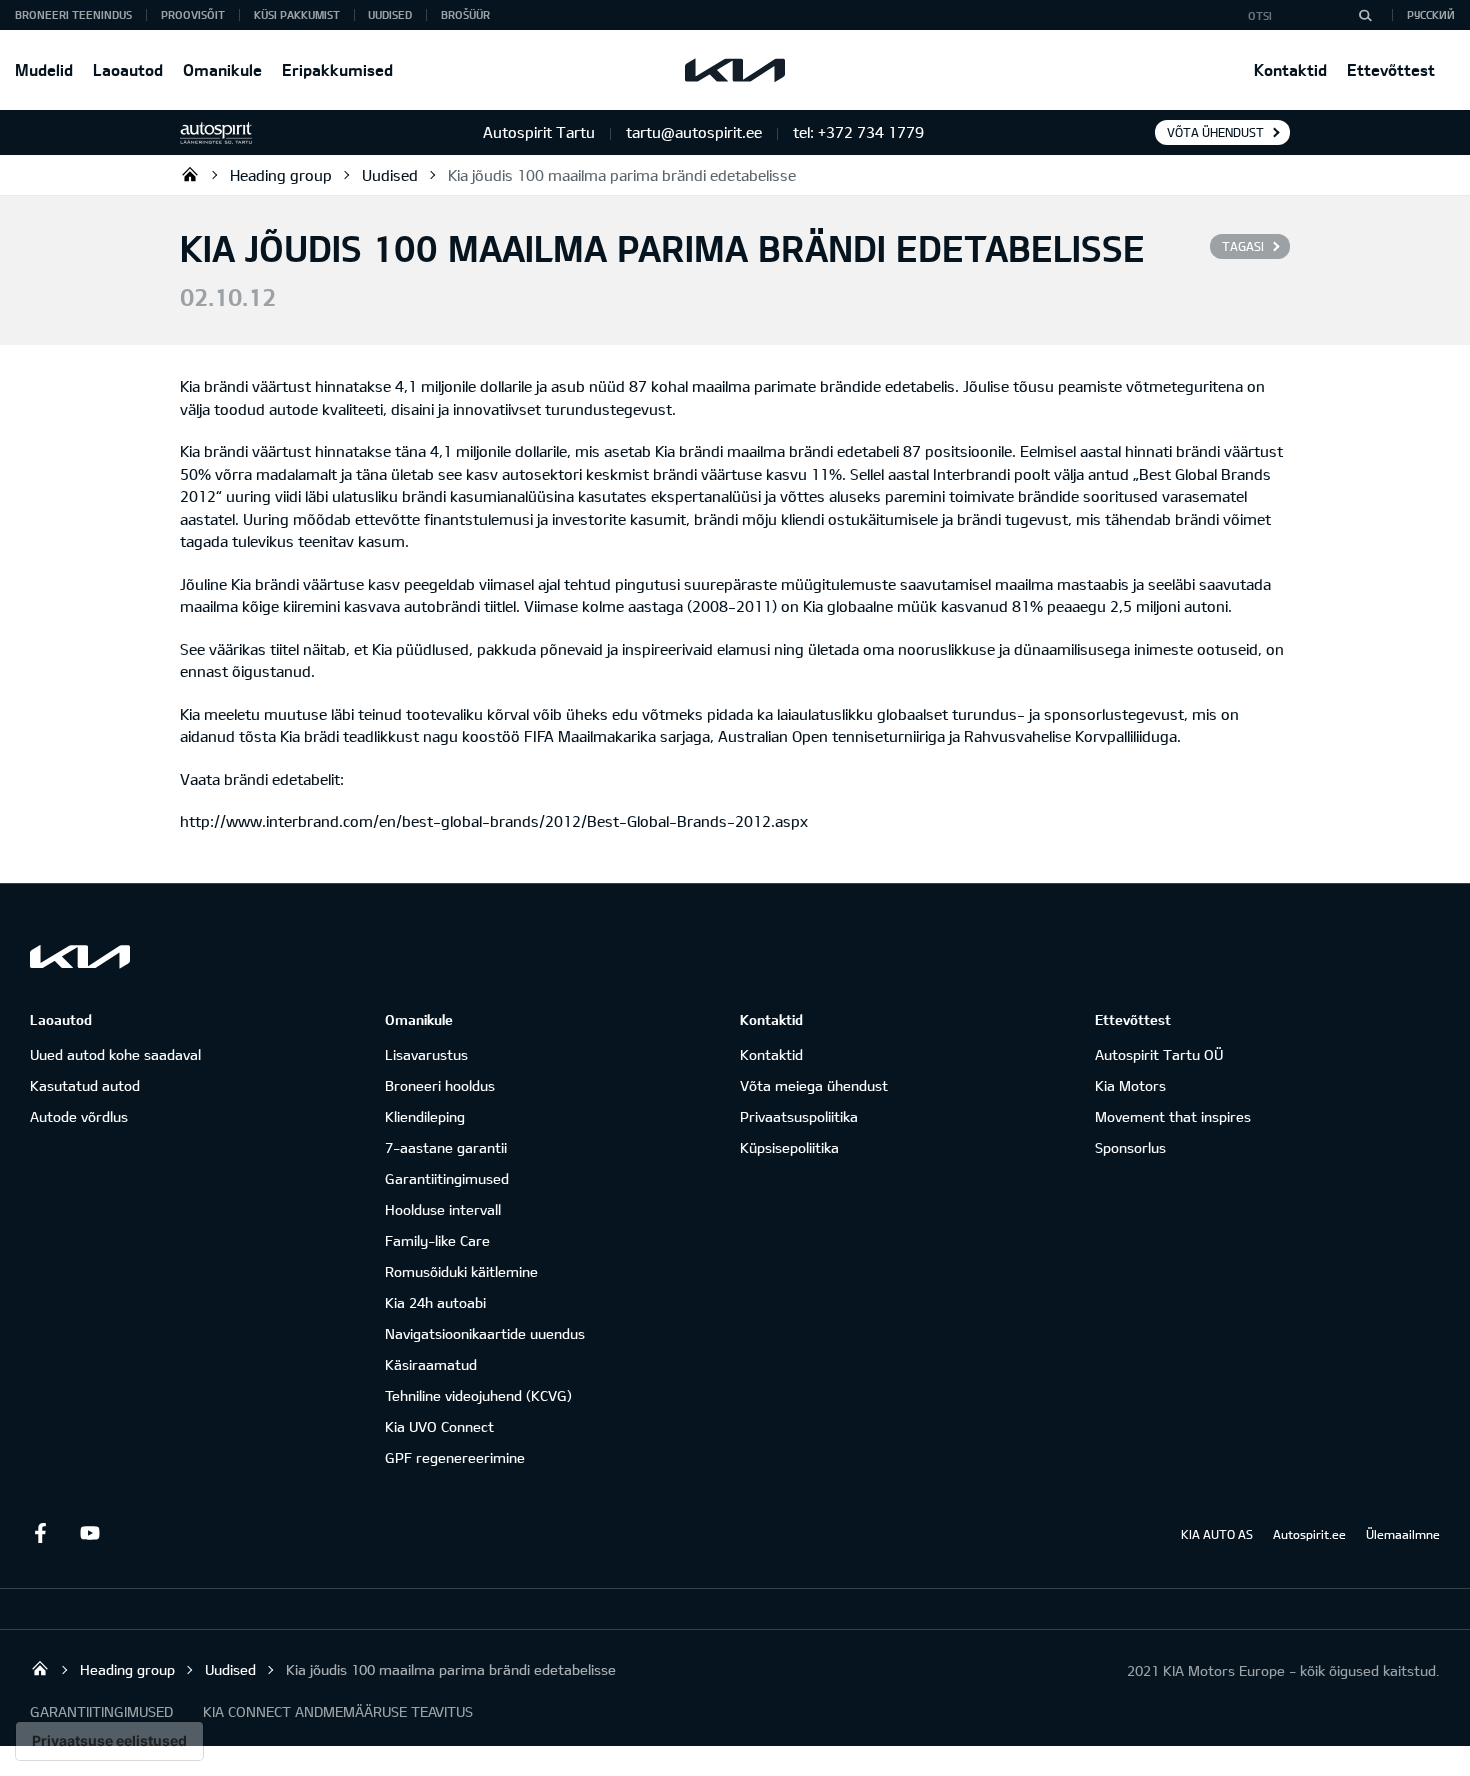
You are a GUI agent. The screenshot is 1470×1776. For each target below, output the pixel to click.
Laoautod (128, 69)
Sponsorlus (1130, 1147)
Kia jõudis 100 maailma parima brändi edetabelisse (622, 175)
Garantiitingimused (447, 1178)
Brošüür (465, 14)
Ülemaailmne (1403, 1534)
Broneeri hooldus (440, 1085)
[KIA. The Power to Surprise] (80, 956)
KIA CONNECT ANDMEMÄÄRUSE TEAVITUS (338, 1711)
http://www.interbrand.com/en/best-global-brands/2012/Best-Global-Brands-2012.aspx (494, 821)
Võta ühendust (1215, 132)
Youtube (90, 1533)
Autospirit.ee (1309, 1534)
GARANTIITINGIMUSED (101, 1711)
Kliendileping (425, 1116)
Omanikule (222, 69)
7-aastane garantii (446, 1147)
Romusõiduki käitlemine (461, 1271)
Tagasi (1243, 246)
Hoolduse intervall (443, 1209)
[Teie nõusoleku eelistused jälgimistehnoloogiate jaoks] (109, 1741)
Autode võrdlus (79, 1116)
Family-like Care (437, 1240)
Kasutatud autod (85, 1085)
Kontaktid (1290, 69)
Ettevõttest (1391, 69)
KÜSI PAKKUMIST (297, 14)
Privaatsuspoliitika (799, 1116)
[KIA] (735, 70)
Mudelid (44, 69)
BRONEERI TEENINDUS (73, 14)
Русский (1431, 14)
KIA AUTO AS (1217, 1534)
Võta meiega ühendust (814, 1085)
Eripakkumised (337, 69)
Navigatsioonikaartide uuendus (485, 1333)
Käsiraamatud (431, 1364)
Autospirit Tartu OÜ (190, 174)
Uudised (390, 14)
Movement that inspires (1173, 1116)
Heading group (281, 175)
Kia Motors (1130, 1085)
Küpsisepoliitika (789, 1147)
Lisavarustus (426, 1054)
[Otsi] (1365, 15)
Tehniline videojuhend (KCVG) (478, 1395)
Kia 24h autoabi (435, 1302)
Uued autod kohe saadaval (115, 1054)
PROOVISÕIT (193, 14)
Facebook (40, 1533)
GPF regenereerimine (455, 1457)
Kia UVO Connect (439, 1426)
